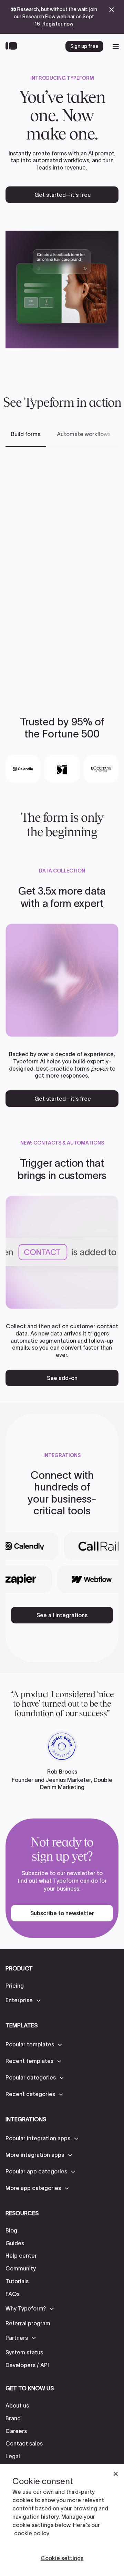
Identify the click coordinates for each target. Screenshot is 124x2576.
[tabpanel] (62, 571)
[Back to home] (13, 46)
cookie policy (32, 2533)
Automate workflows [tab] (84, 434)
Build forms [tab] (26, 434)
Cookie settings (62, 2558)
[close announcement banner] (112, 10)
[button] (24, 2000)
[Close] (116, 2474)
